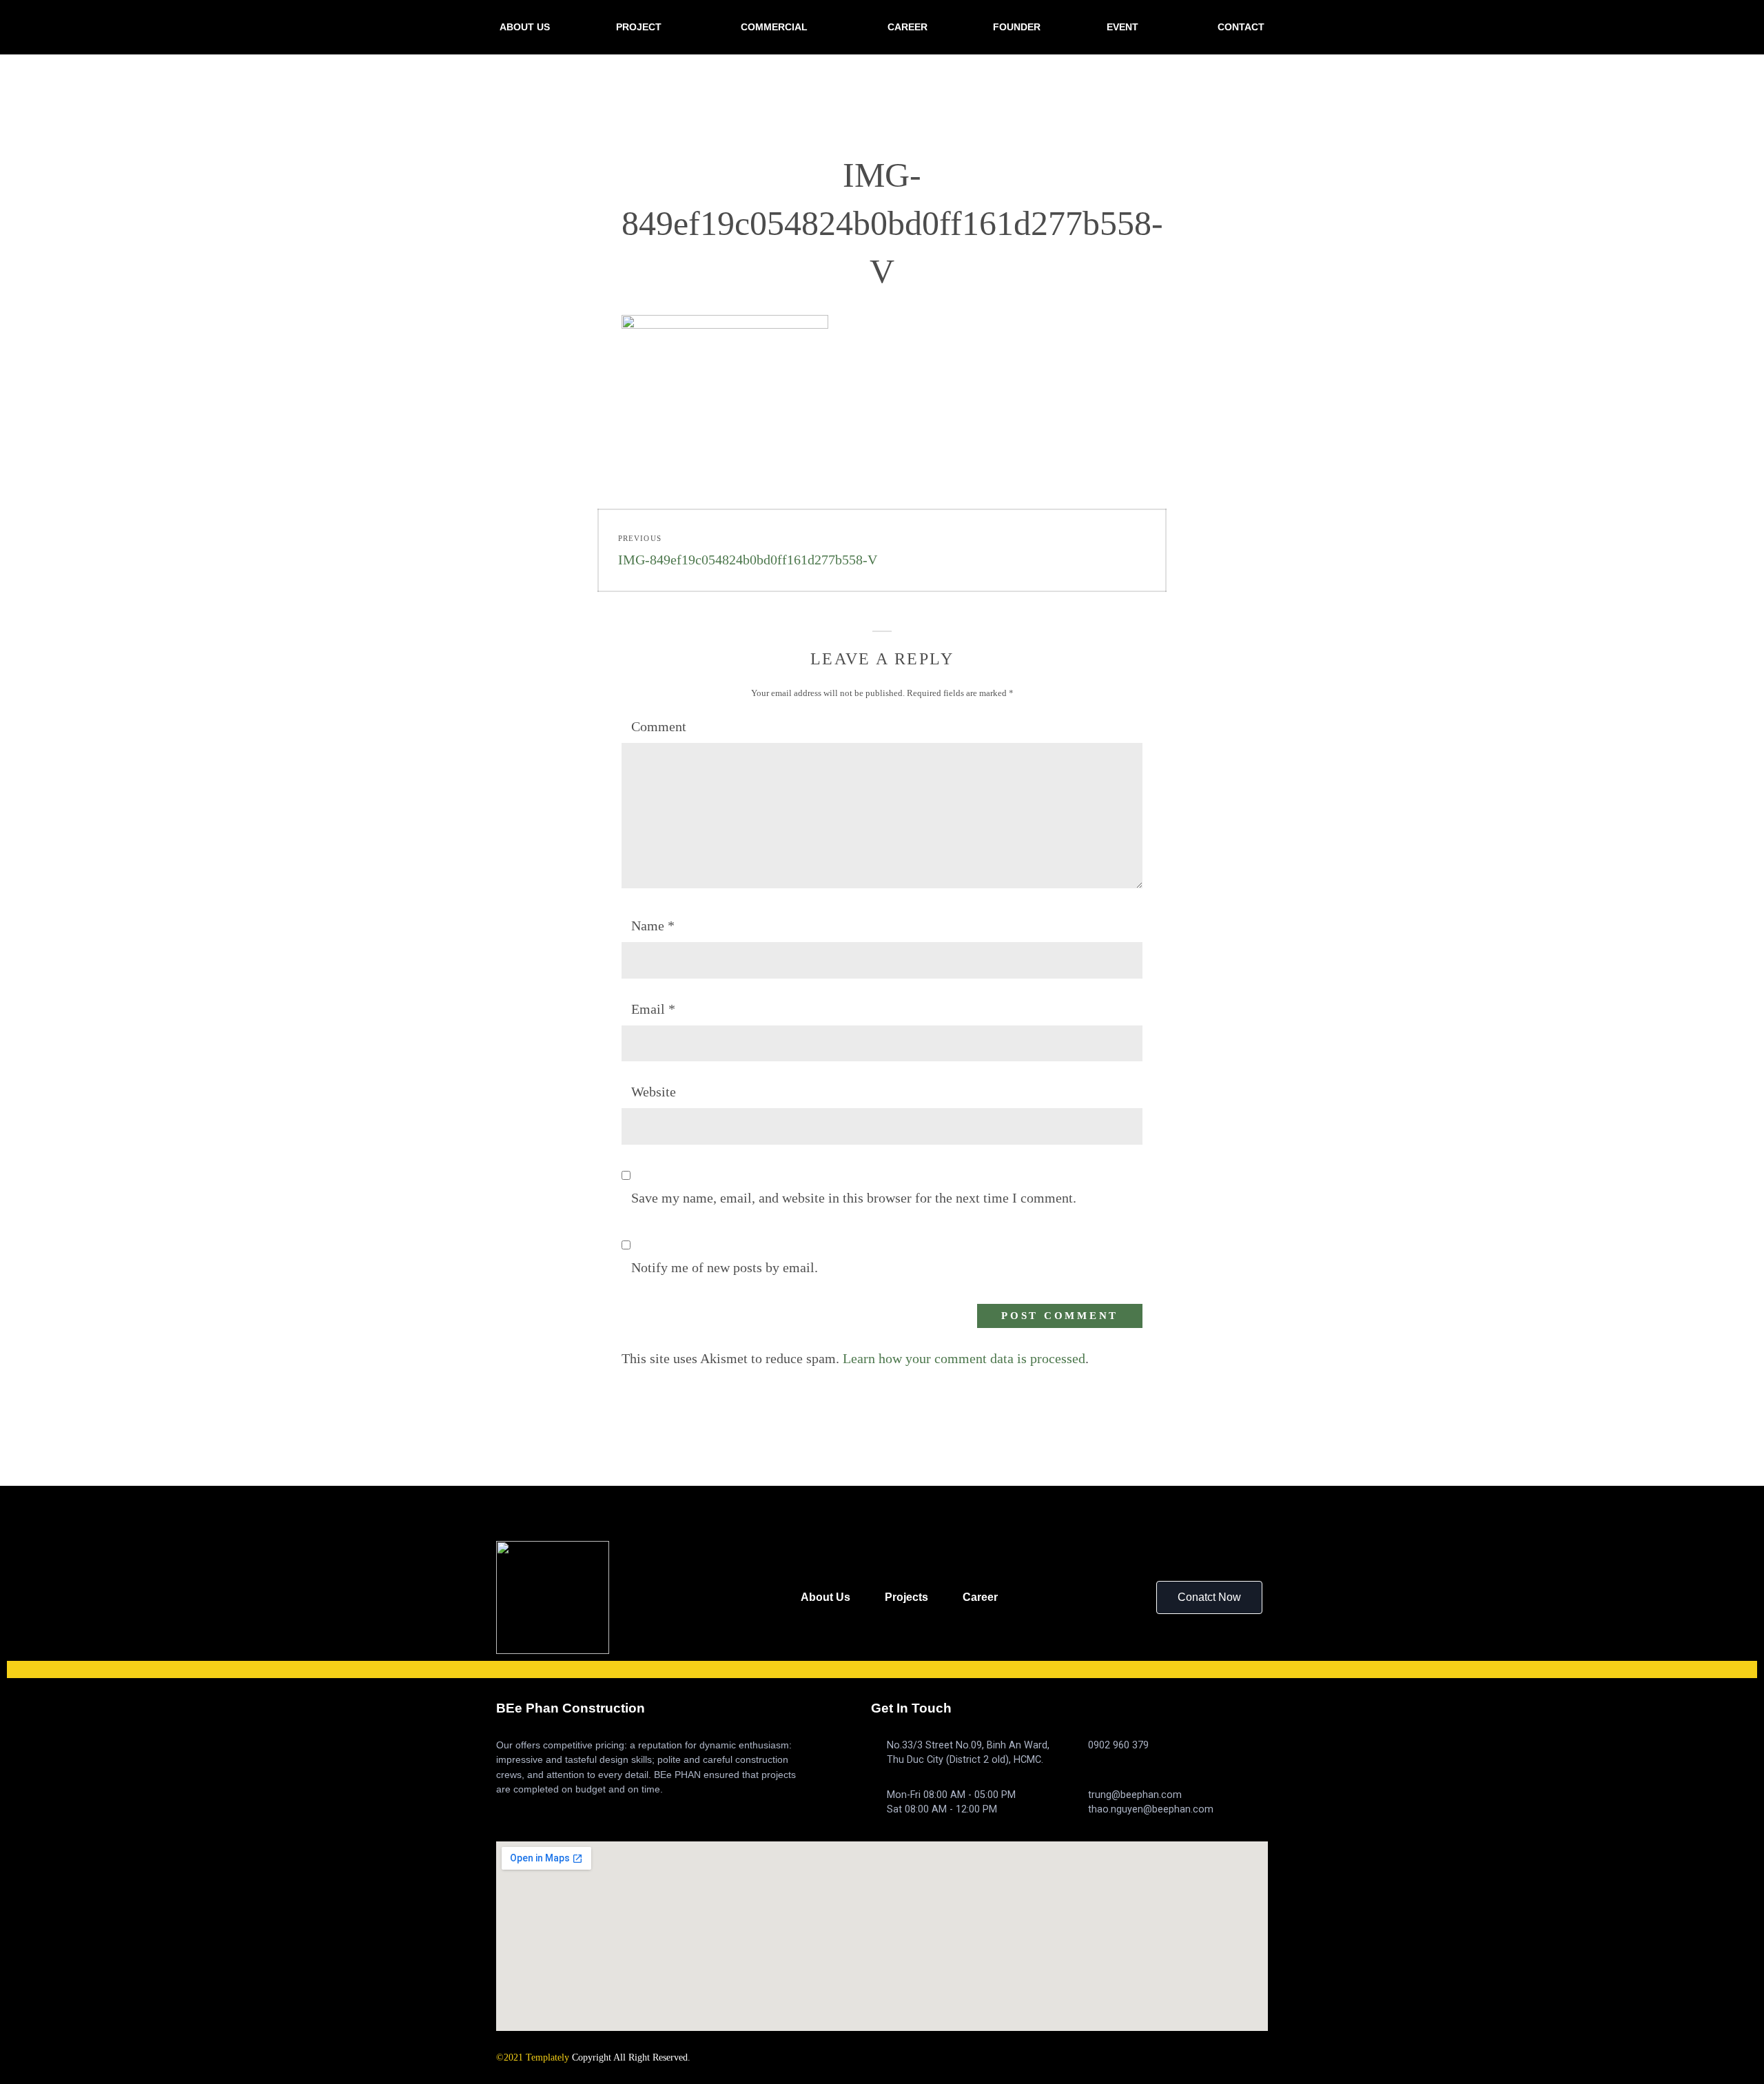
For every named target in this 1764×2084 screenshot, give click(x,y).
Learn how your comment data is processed (964, 1358)
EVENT (1122, 27)
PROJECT (639, 27)
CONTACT (1241, 27)
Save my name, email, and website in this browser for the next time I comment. (854, 1198)
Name (653, 926)
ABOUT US (525, 27)
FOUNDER (1017, 27)
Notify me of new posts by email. (725, 1267)
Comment (659, 726)
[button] (1209, 1597)
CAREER (907, 27)
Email (653, 1009)
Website (654, 1092)
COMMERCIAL (774, 27)
